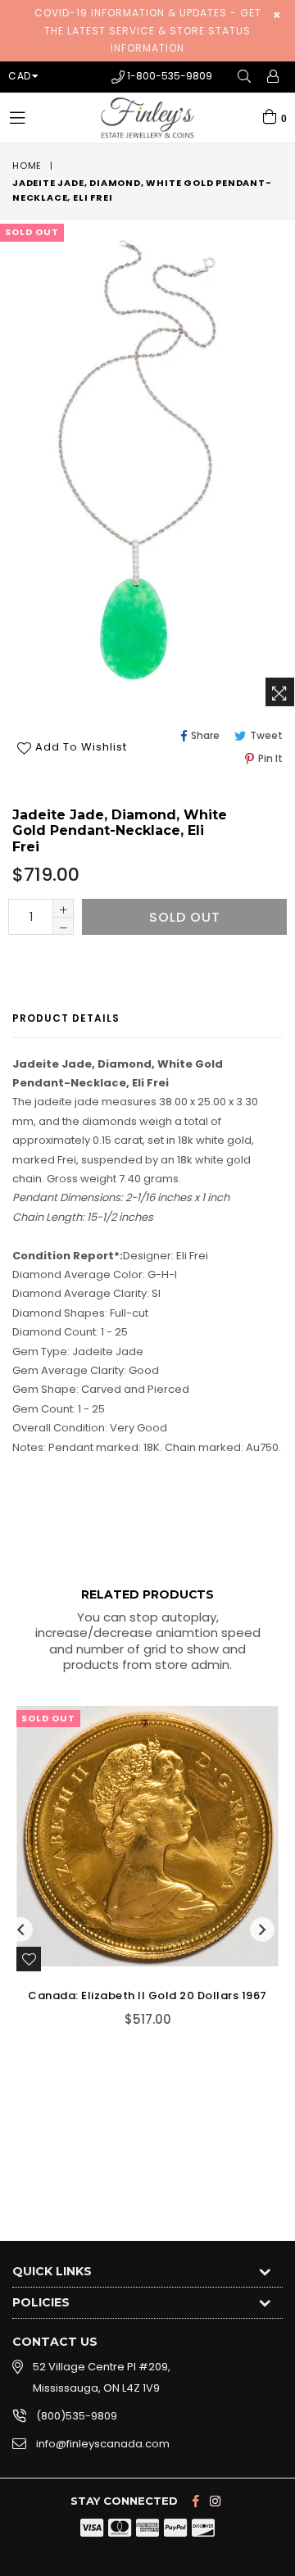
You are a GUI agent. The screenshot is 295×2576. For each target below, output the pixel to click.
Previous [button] (20, 1930)
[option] (141, 1878)
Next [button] (262, 1930)
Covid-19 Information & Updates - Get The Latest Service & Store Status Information (148, 30)
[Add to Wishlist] (29, 1959)
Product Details (66, 1018)
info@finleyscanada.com (103, 2444)
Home (27, 166)
